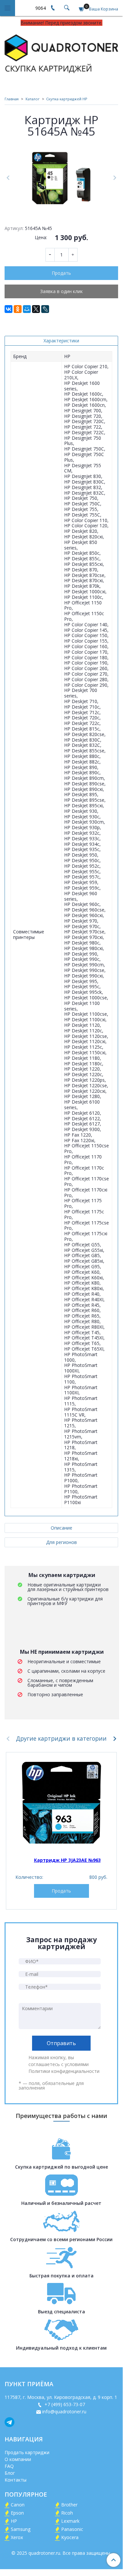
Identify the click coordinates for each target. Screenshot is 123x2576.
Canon (18, 2505)
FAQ (9, 2466)
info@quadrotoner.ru (64, 2412)
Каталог (33, 99)
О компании (18, 2459)
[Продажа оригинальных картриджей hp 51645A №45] (61, 178)
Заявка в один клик (61, 291)
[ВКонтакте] (9, 309)
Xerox (17, 2537)
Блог (10, 2473)
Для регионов (61, 1542)
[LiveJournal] (45, 309)
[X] (36, 309)
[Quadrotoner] (61, 52)
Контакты (16, 2480)
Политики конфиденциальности (64, 2071)
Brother (69, 2505)
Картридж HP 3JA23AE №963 (67, 1860)
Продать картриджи (27, 2452)
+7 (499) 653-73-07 (64, 2404)
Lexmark (70, 2521)
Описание (61, 1528)
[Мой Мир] (27, 309)
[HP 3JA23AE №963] (61, 1803)
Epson (17, 2513)
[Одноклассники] (18, 309)
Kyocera (70, 2537)
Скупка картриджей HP (67, 99)
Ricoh (67, 2513)
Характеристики (61, 341)
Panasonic (72, 2529)
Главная (12, 99)
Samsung (21, 2529)
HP (14, 2521)
